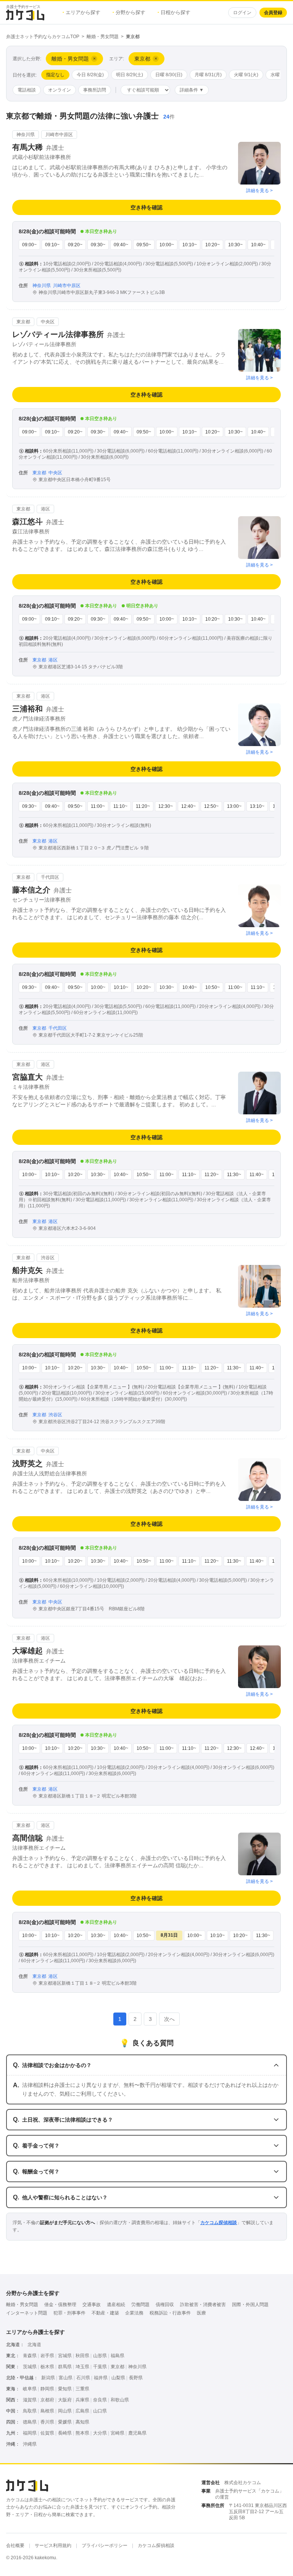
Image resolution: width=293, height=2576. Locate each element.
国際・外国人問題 (250, 2305)
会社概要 (15, 2546)
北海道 (34, 2345)
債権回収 (165, 2305)
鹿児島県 (137, 2433)
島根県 (47, 2411)
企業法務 (134, 2313)
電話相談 (27, 90)
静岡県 (47, 2389)
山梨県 (118, 2378)
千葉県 (100, 2367)
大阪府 (65, 2400)
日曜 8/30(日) (169, 75)
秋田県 (82, 2356)
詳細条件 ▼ (192, 90)
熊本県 (82, 2433)
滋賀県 (30, 2400)
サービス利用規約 (53, 2546)
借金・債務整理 (60, 2305)
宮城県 (65, 2356)
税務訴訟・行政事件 (170, 2313)
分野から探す (129, 12)
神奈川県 (137, 2367)
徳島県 (30, 2422)
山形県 (100, 2356)
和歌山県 (120, 2400)
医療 (201, 2313)
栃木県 (47, 2367)
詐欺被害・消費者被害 (203, 2305)
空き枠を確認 (146, 207)
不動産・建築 (105, 2313)
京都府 (47, 2400)
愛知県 (65, 2389)
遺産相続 (116, 2305)
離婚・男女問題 (103, 37)
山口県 (100, 2411)
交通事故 (92, 2305)
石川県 (83, 2378)
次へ (169, 2019)
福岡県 (30, 2433)
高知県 (82, 2422)
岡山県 (65, 2411)
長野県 (136, 2378)
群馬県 (65, 2367)
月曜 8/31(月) (208, 75)
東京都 (118, 2367)
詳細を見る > (259, 191)
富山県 (66, 2378)
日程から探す (174, 12)
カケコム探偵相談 (219, 2223)
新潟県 (48, 2378)
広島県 (82, 2411)
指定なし (55, 75)
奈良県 (100, 2400)
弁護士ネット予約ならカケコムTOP (43, 37)
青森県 (30, 2356)
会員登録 (273, 13)
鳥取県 (30, 2411)
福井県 (101, 2378)
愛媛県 (65, 2422)
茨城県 (30, 2367)
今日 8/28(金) (90, 75)
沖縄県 (30, 2444)
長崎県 (65, 2433)
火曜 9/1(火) (246, 75)
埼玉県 (82, 2367)
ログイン (242, 13)
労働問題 (140, 2305)
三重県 (82, 2389)
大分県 (100, 2433)
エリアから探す (81, 12)
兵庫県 (82, 2400)
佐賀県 (47, 2433)
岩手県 (47, 2356)
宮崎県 (118, 2433)
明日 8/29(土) (130, 75)
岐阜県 (30, 2389)
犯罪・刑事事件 (69, 2313)
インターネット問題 (27, 2313)
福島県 (118, 2356)
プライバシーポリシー (105, 2546)
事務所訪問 (95, 90)
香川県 (47, 2422)
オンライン (60, 90)
